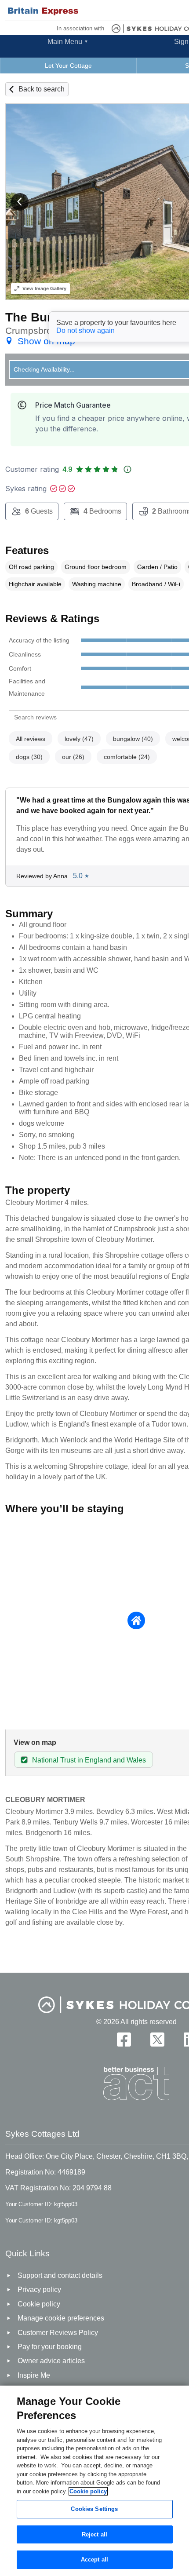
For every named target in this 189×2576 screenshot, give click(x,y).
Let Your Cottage (68, 66)
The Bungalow (47, 317)
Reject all (94, 2534)
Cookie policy (88, 2491)
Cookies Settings (94, 2509)
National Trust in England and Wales (89, 1760)
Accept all (94, 2560)
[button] (20, 202)
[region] (94, 2481)
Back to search (42, 89)
